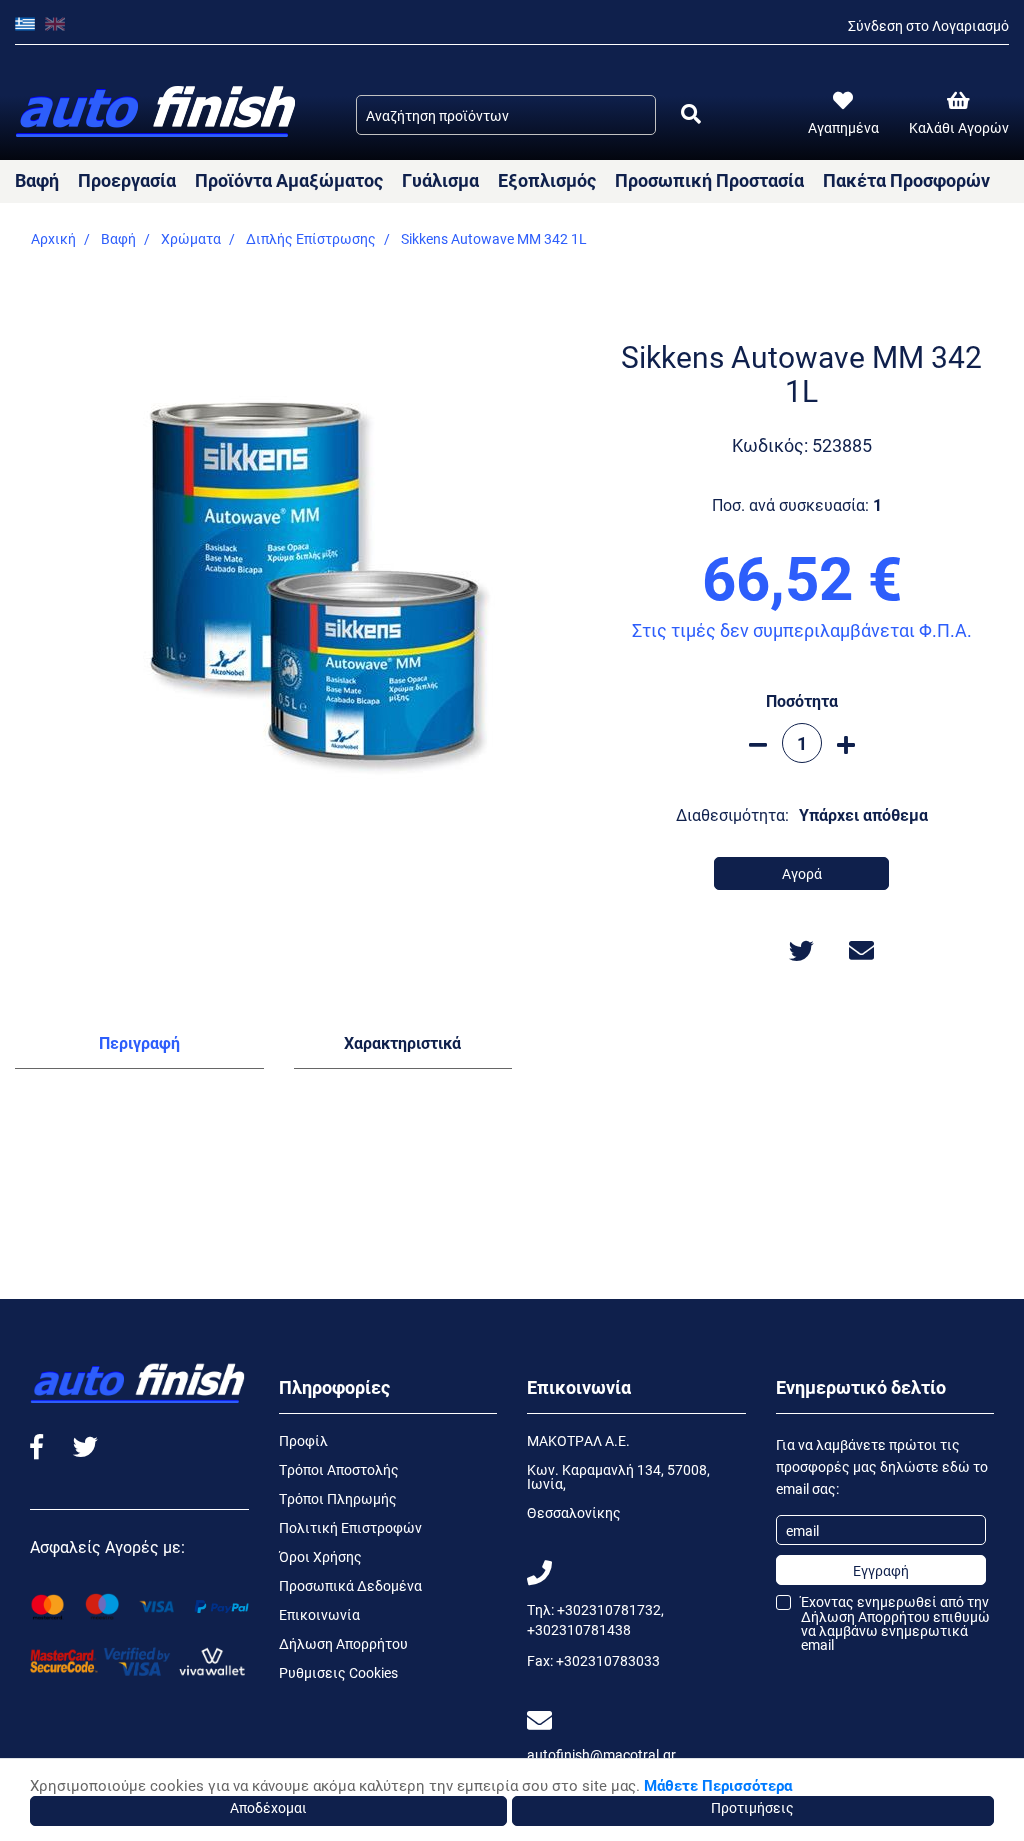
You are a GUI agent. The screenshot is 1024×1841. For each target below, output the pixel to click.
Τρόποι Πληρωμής (338, 1498)
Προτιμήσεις (752, 1807)
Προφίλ (303, 1440)
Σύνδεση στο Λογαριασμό (928, 25)
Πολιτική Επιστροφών (350, 1527)
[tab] (139, 1047)
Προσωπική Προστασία (709, 180)
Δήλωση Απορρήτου (343, 1643)
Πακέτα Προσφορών (906, 180)
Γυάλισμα (440, 180)
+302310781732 (609, 1609)
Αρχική (53, 238)
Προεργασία (127, 180)
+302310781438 (579, 1629)
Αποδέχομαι (268, 1807)
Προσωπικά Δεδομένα (350, 1585)
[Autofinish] (157, 112)
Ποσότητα (802, 700)
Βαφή (37, 180)
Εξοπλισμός (547, 180)
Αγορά (802, 873)
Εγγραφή (881, 1570)
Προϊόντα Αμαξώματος (289, 180)
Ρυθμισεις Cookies (338, 1672)
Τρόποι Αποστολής (339, 1469)
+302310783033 (608, 1660)
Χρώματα (191, 238)
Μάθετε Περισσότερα (718, 1785)
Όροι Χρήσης (320, 1556)
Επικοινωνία (319, 1614)
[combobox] (506, 115)
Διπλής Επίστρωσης (311, 238)
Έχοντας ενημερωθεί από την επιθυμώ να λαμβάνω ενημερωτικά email (895, 1623)
